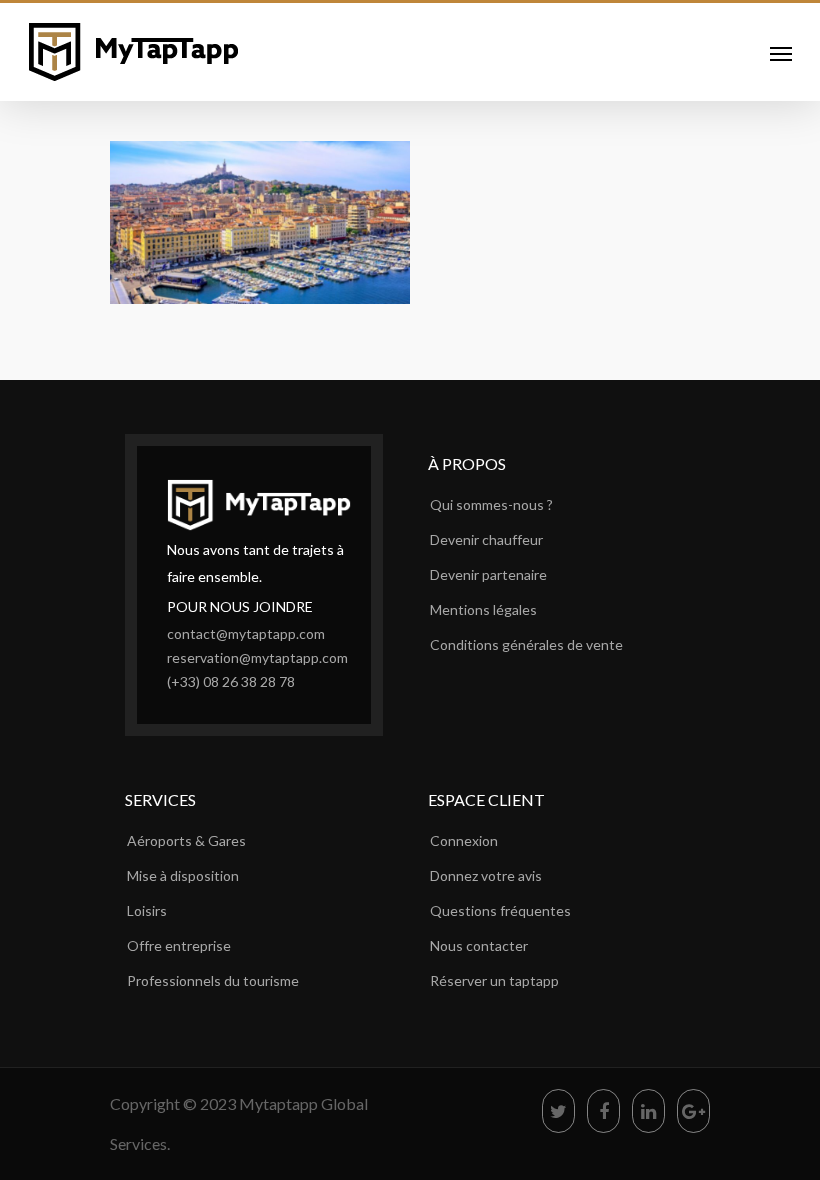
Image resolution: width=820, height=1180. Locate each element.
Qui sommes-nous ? (491, 504)
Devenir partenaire (488, 574)
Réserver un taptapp (494, 980)
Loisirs (147, 910)
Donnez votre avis (486, 875)
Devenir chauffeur (486, 539)
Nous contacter (479, 945)
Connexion (464, 840)
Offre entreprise (179, 945)
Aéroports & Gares (186, 840)
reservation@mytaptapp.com (257, 657)
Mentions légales (483, 609)
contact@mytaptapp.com (246, 633)
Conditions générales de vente (526, 644)
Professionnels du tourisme (213, 980)
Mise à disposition (183, 875)
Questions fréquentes (500, 910)
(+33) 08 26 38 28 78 (231, 681)
